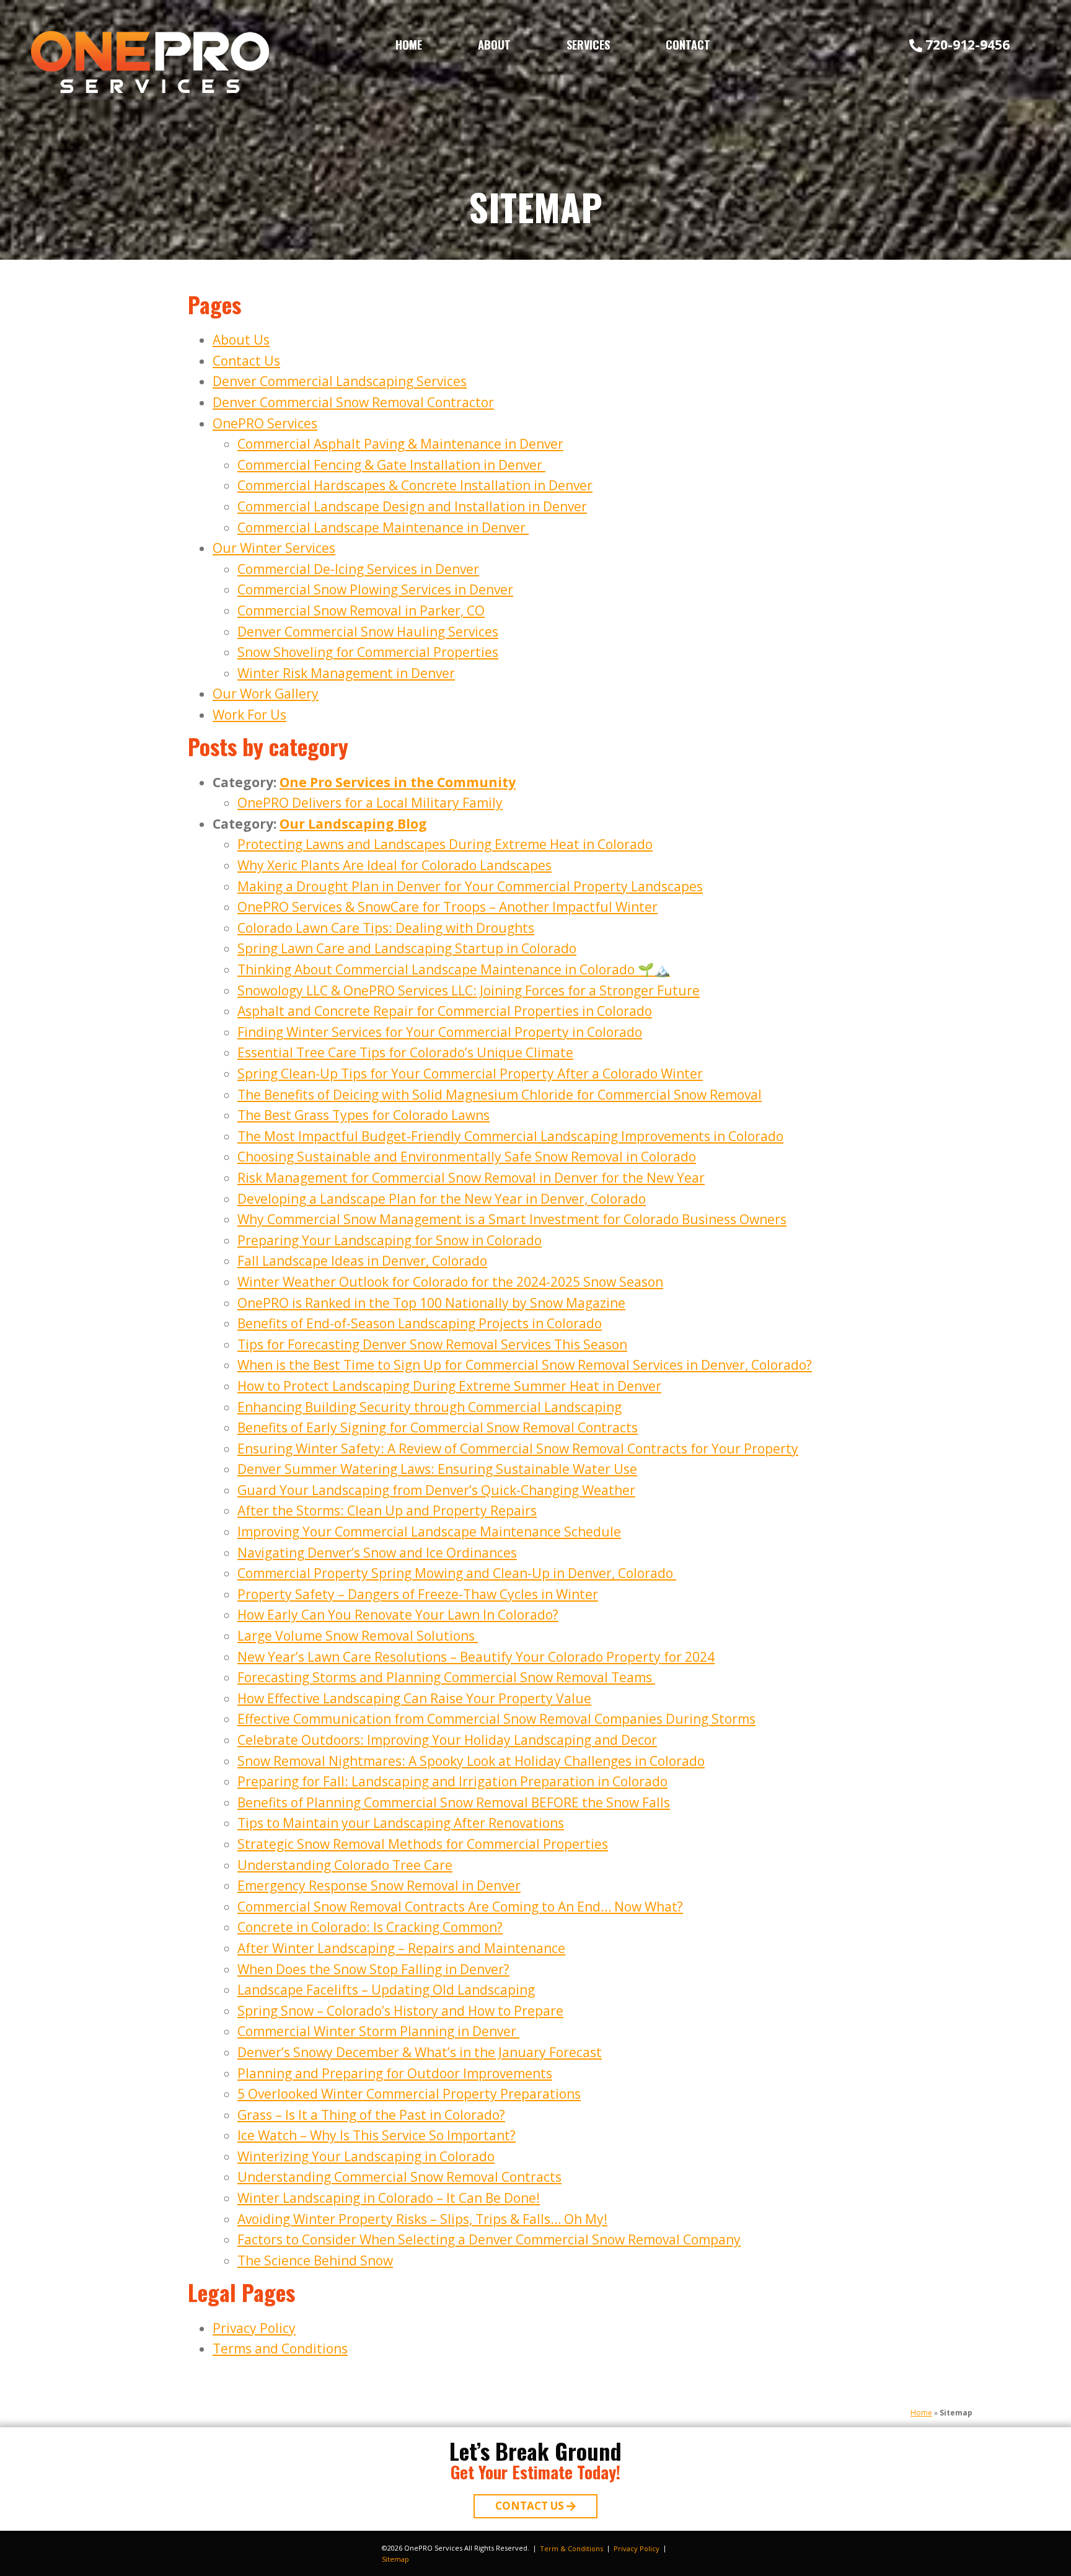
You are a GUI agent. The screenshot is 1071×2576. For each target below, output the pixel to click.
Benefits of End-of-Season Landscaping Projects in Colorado (420, 1323)
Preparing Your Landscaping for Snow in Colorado (390, 1240)
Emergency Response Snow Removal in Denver (379, 1886)
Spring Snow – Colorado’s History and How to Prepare (400, 2011)
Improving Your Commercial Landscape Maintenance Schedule (429, 1532)
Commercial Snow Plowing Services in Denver (375, 589)
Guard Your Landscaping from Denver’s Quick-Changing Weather (436, 1490)
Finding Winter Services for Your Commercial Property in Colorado (440, 1032)
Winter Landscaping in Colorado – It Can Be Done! (389, 2198)
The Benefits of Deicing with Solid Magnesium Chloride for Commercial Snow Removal (500, 1095)
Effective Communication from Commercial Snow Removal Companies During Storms (496, 1719)
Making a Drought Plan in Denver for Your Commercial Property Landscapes (470, 886)
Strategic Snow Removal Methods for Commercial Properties (423, 1844)
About (494, 45)
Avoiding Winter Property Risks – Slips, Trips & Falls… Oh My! (422, 2219)
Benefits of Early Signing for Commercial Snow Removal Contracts (438, 1427)
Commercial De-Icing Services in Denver (358, 569)
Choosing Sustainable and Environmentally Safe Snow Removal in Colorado (467, 1157)
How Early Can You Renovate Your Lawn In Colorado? (398, 1615)
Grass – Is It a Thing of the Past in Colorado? (371, 2115)
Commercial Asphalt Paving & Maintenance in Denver (400, 444)
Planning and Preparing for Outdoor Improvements (395, 2073)
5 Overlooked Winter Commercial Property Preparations (409, 2094)
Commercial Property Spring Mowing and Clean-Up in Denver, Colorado (457, 1573)
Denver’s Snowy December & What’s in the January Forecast (420, 2052)
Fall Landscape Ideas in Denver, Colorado (362, 1261)
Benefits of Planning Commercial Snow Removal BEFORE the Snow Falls (454, 1802)
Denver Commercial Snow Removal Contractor (353, 402)
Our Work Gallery (266, 694)
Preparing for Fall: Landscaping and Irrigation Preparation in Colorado (452, 1781)
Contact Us (246, 361)
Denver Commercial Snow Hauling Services (368, 632)
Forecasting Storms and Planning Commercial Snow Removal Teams (446, 1677)
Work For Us (249, 715)
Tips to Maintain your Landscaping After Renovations (401, 1823)
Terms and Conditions (280, 2349)
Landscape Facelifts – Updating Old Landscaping (386, 1990)
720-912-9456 (967, 45)
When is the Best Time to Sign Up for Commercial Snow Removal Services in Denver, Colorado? (525, 1365)
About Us (241, 340)
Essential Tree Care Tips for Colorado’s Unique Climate (405, 1052)
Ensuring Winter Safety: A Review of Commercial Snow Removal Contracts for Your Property (518, 1449)
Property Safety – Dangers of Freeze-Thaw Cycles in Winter (418, 1594)
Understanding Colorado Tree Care (345, 1865)
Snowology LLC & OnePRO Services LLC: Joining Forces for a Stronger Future (469, 990)
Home (409, 45)
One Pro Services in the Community (398, 782)
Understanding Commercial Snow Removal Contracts (399, 2177)
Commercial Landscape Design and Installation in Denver (412, 506)
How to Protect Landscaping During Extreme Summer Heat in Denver (449, 1386)
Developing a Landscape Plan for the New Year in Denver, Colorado (442, 1199)
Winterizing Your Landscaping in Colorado (366, 2156)
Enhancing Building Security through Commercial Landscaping (430, 1407)
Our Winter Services (274, 548)
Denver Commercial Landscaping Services (340, 381)
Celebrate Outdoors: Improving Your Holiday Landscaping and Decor (447, 1740)
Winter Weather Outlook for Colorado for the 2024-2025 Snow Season (450, 1282)
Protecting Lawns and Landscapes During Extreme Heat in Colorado (445, 844)
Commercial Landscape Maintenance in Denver (383, 527)
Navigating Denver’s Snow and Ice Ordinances (377, 1553)
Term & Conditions (571, 2548)
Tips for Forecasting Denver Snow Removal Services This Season (432, 1344)
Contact (688, 45)
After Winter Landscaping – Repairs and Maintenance (401, 1948)
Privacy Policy (254, 2328)
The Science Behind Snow (315, 2261)
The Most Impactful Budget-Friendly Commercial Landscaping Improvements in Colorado (510, 1136)
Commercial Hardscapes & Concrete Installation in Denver (415, 485)
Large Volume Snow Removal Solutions (358, 1636)
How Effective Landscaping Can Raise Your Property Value (414, 1698)
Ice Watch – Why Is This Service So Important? (377, 2135)
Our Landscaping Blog (353, 824)
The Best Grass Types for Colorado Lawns (364, 1115)
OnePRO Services (265, 423)
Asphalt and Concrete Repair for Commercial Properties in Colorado (445, 1011)
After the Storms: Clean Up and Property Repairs (387, 1511)
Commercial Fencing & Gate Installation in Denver (391, 465)
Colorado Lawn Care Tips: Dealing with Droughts (386, 928)
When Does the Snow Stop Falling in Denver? (373, 1969)
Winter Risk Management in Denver (346, 673)
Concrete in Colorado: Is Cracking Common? (370, 1927)
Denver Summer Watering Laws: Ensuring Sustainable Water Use (437, 1469)
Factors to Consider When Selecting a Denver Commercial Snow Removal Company (489, 2239)
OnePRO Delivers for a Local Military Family (370, 803)
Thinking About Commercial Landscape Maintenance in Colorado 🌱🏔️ (454, 969)
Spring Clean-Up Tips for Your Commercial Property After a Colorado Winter (470, 1074)
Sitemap (395, 2559)
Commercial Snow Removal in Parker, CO (361, 611)
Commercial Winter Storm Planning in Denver (378, 2031)
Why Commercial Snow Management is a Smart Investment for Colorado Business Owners (512, 1219)
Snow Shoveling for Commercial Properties (368, 652)
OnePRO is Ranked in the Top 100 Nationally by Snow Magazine (431, 1303)
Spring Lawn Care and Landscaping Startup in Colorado (407, 948)
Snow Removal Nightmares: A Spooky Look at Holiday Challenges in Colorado (471, 1761)
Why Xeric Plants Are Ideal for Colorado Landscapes (394, 865)
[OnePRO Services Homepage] (150, 62)
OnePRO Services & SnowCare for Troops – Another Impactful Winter (447, 907)
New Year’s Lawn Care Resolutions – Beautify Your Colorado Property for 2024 (476, 1657)
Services (588, 45)
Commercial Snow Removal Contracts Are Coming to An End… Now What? (460, 1907)
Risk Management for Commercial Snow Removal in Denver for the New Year (471, 1178)
